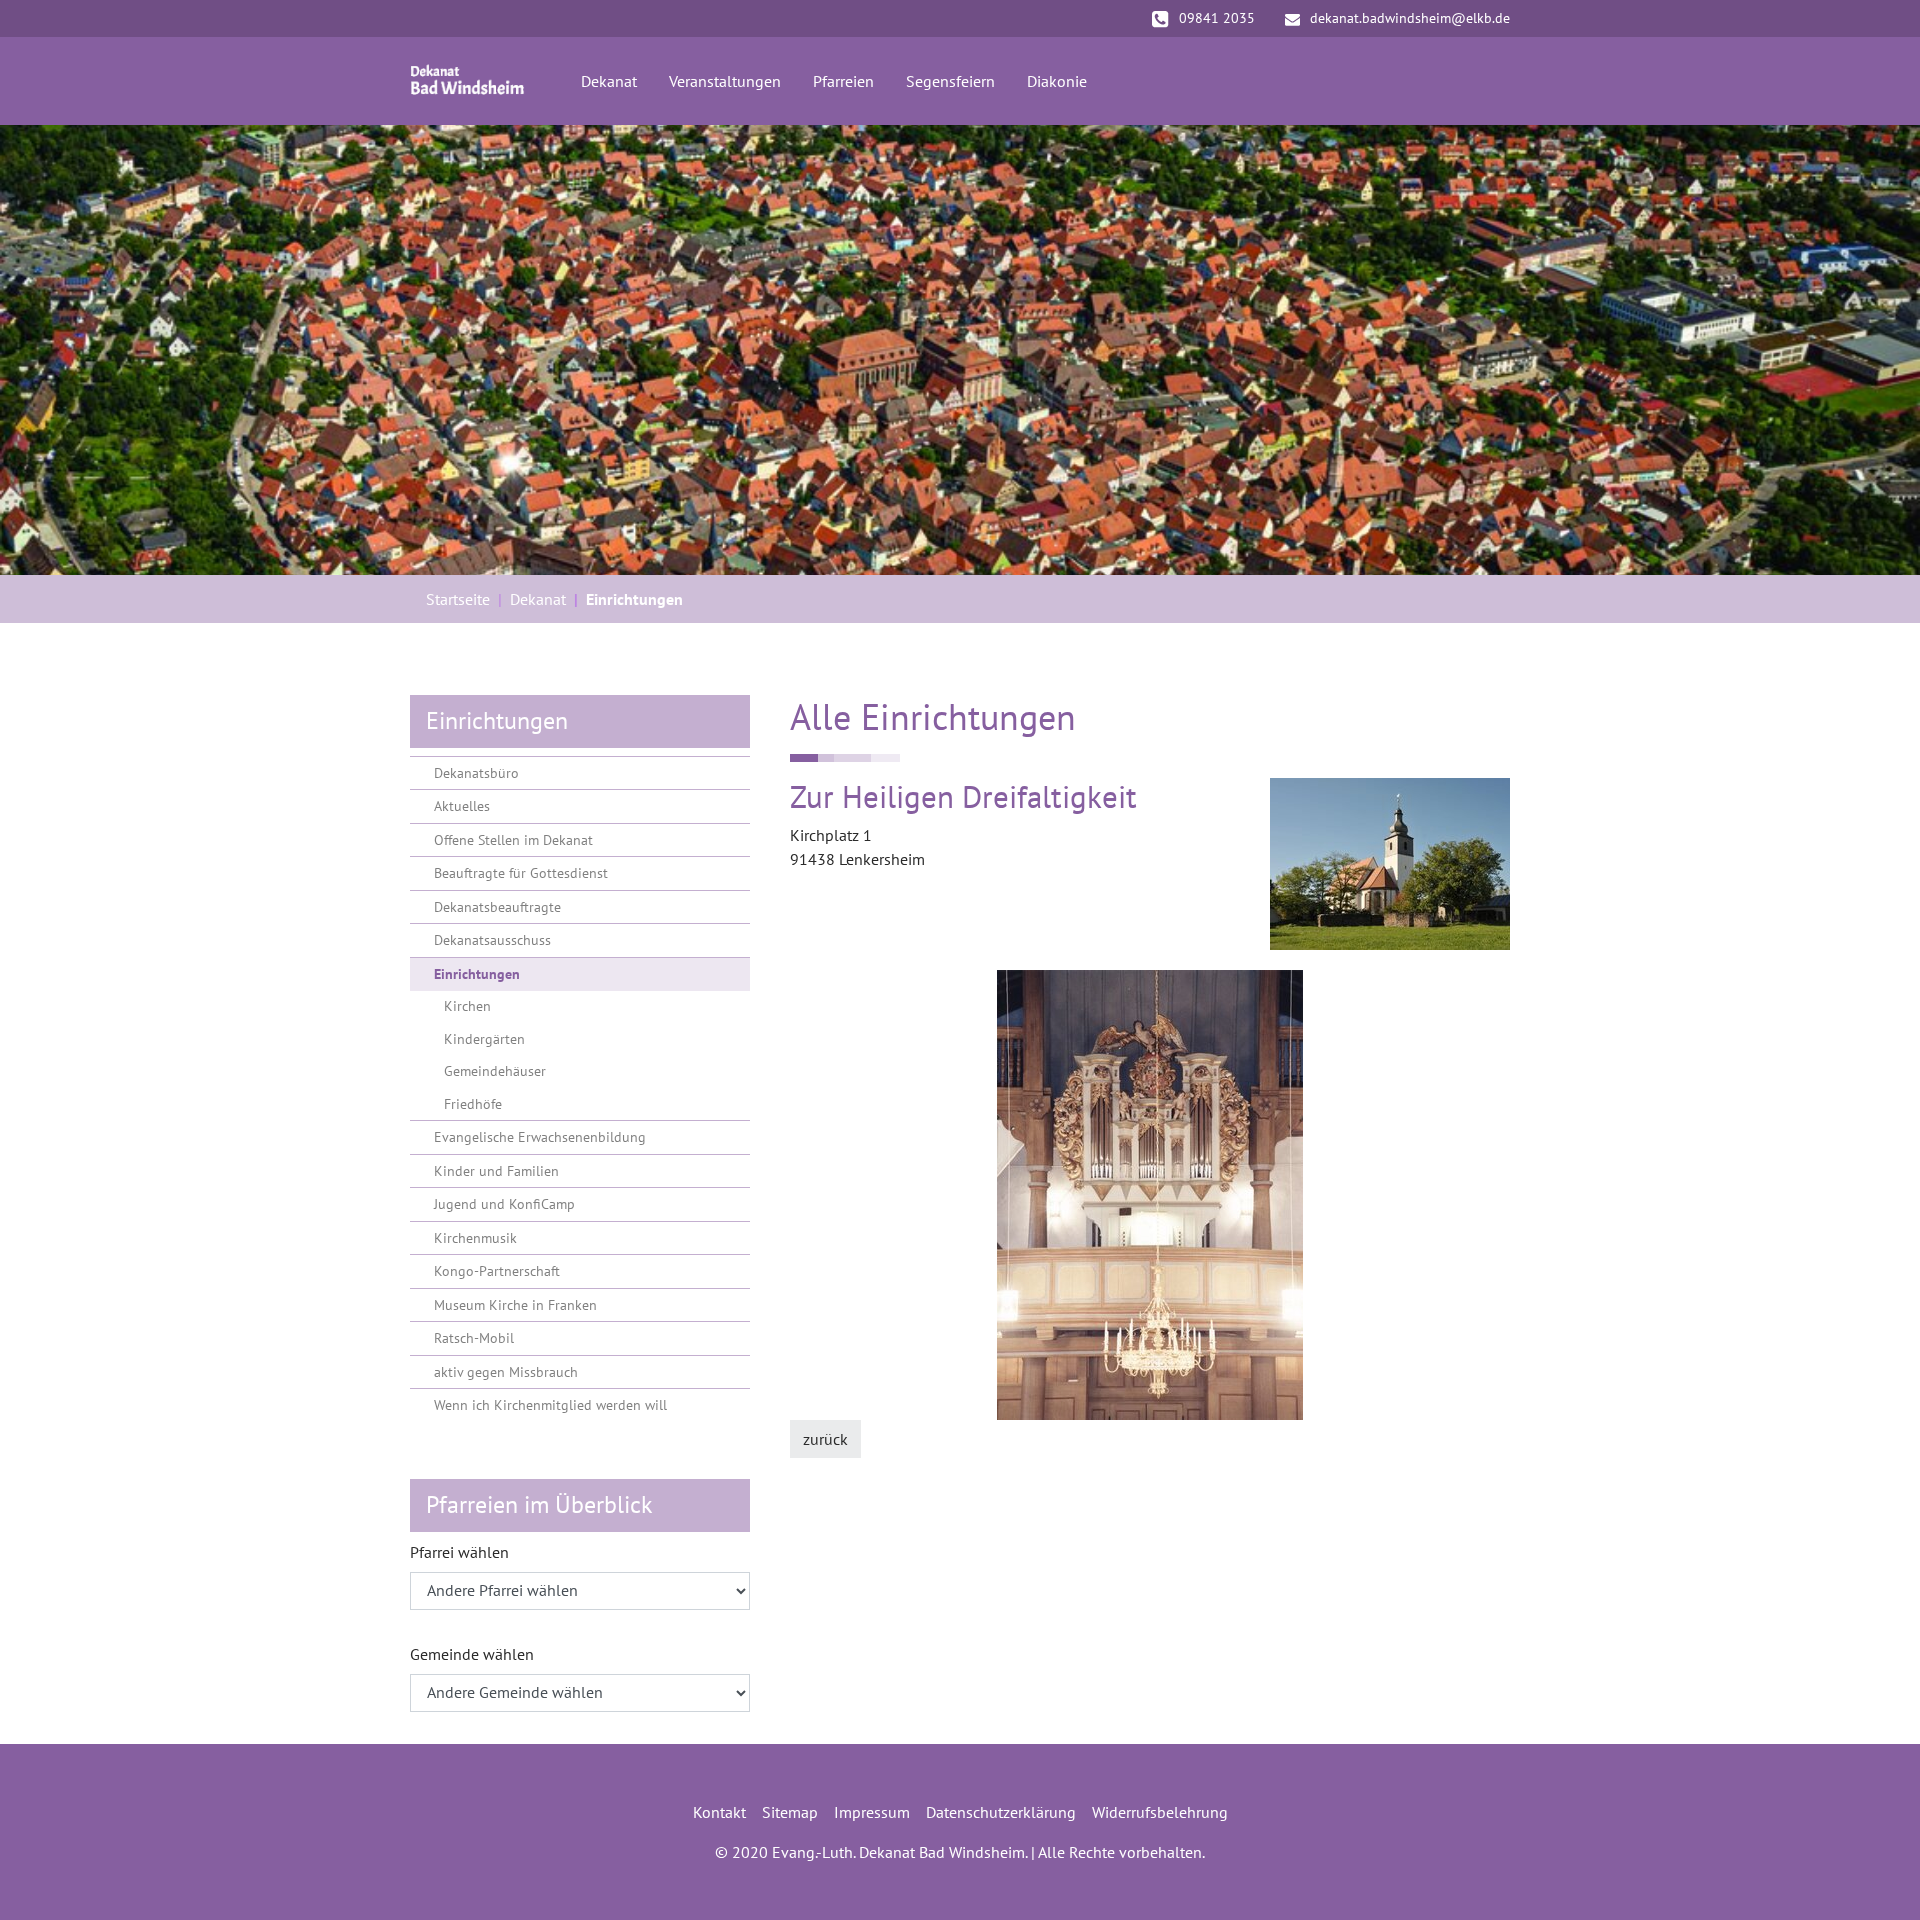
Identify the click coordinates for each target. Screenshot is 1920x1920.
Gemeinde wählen (472, 1654)
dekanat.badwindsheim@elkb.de (1410, 18)
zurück (825, 1439)
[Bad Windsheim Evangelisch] (467, 81)
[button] (50, 350)
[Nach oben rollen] (1876, 1876)
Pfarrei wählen (459, 1552)
